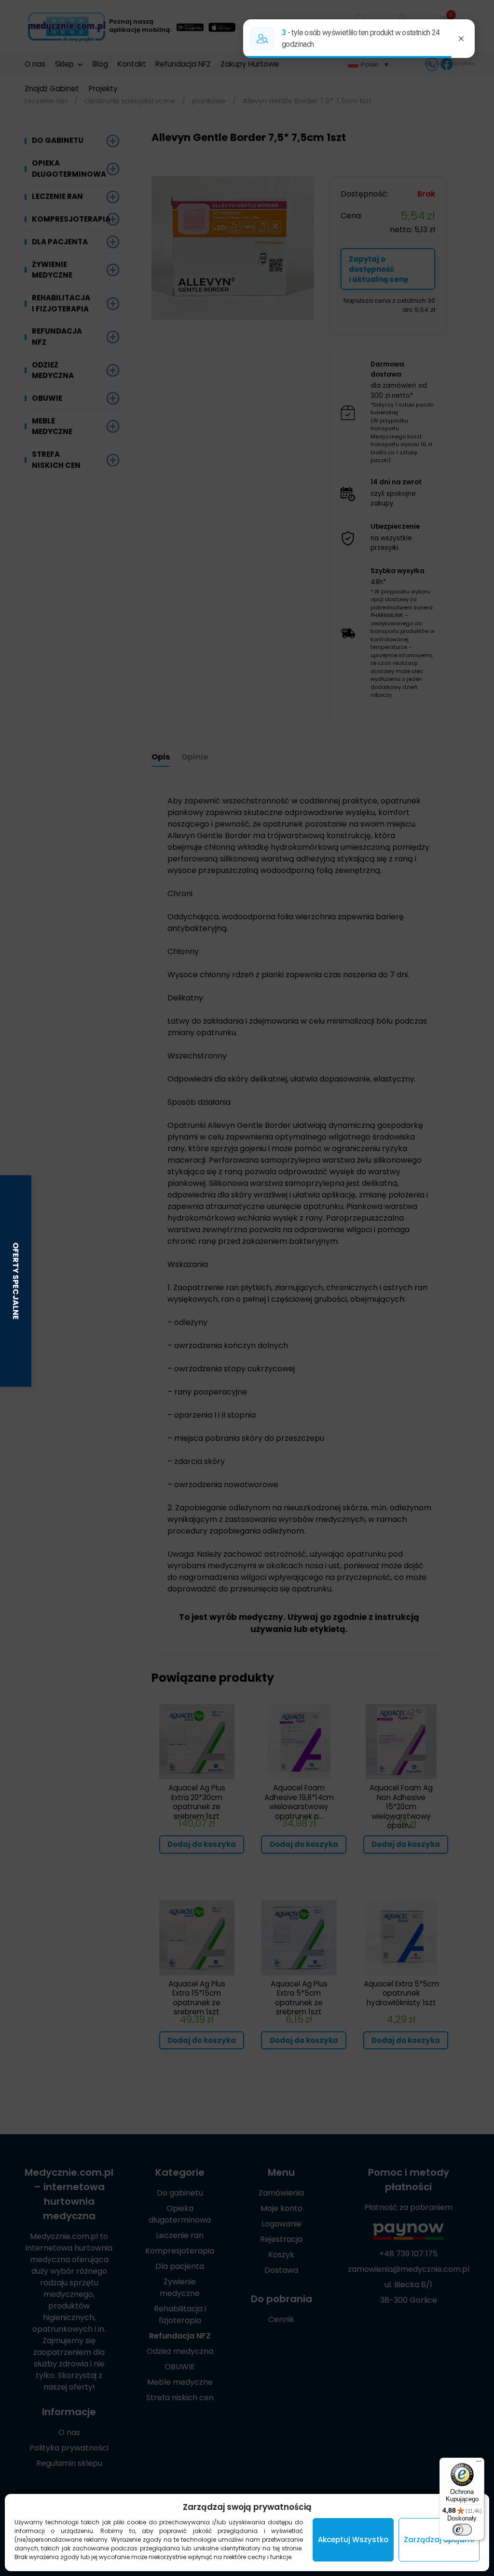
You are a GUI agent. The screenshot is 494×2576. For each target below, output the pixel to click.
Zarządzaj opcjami (439, 2540)
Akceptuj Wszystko (353, 2540)
